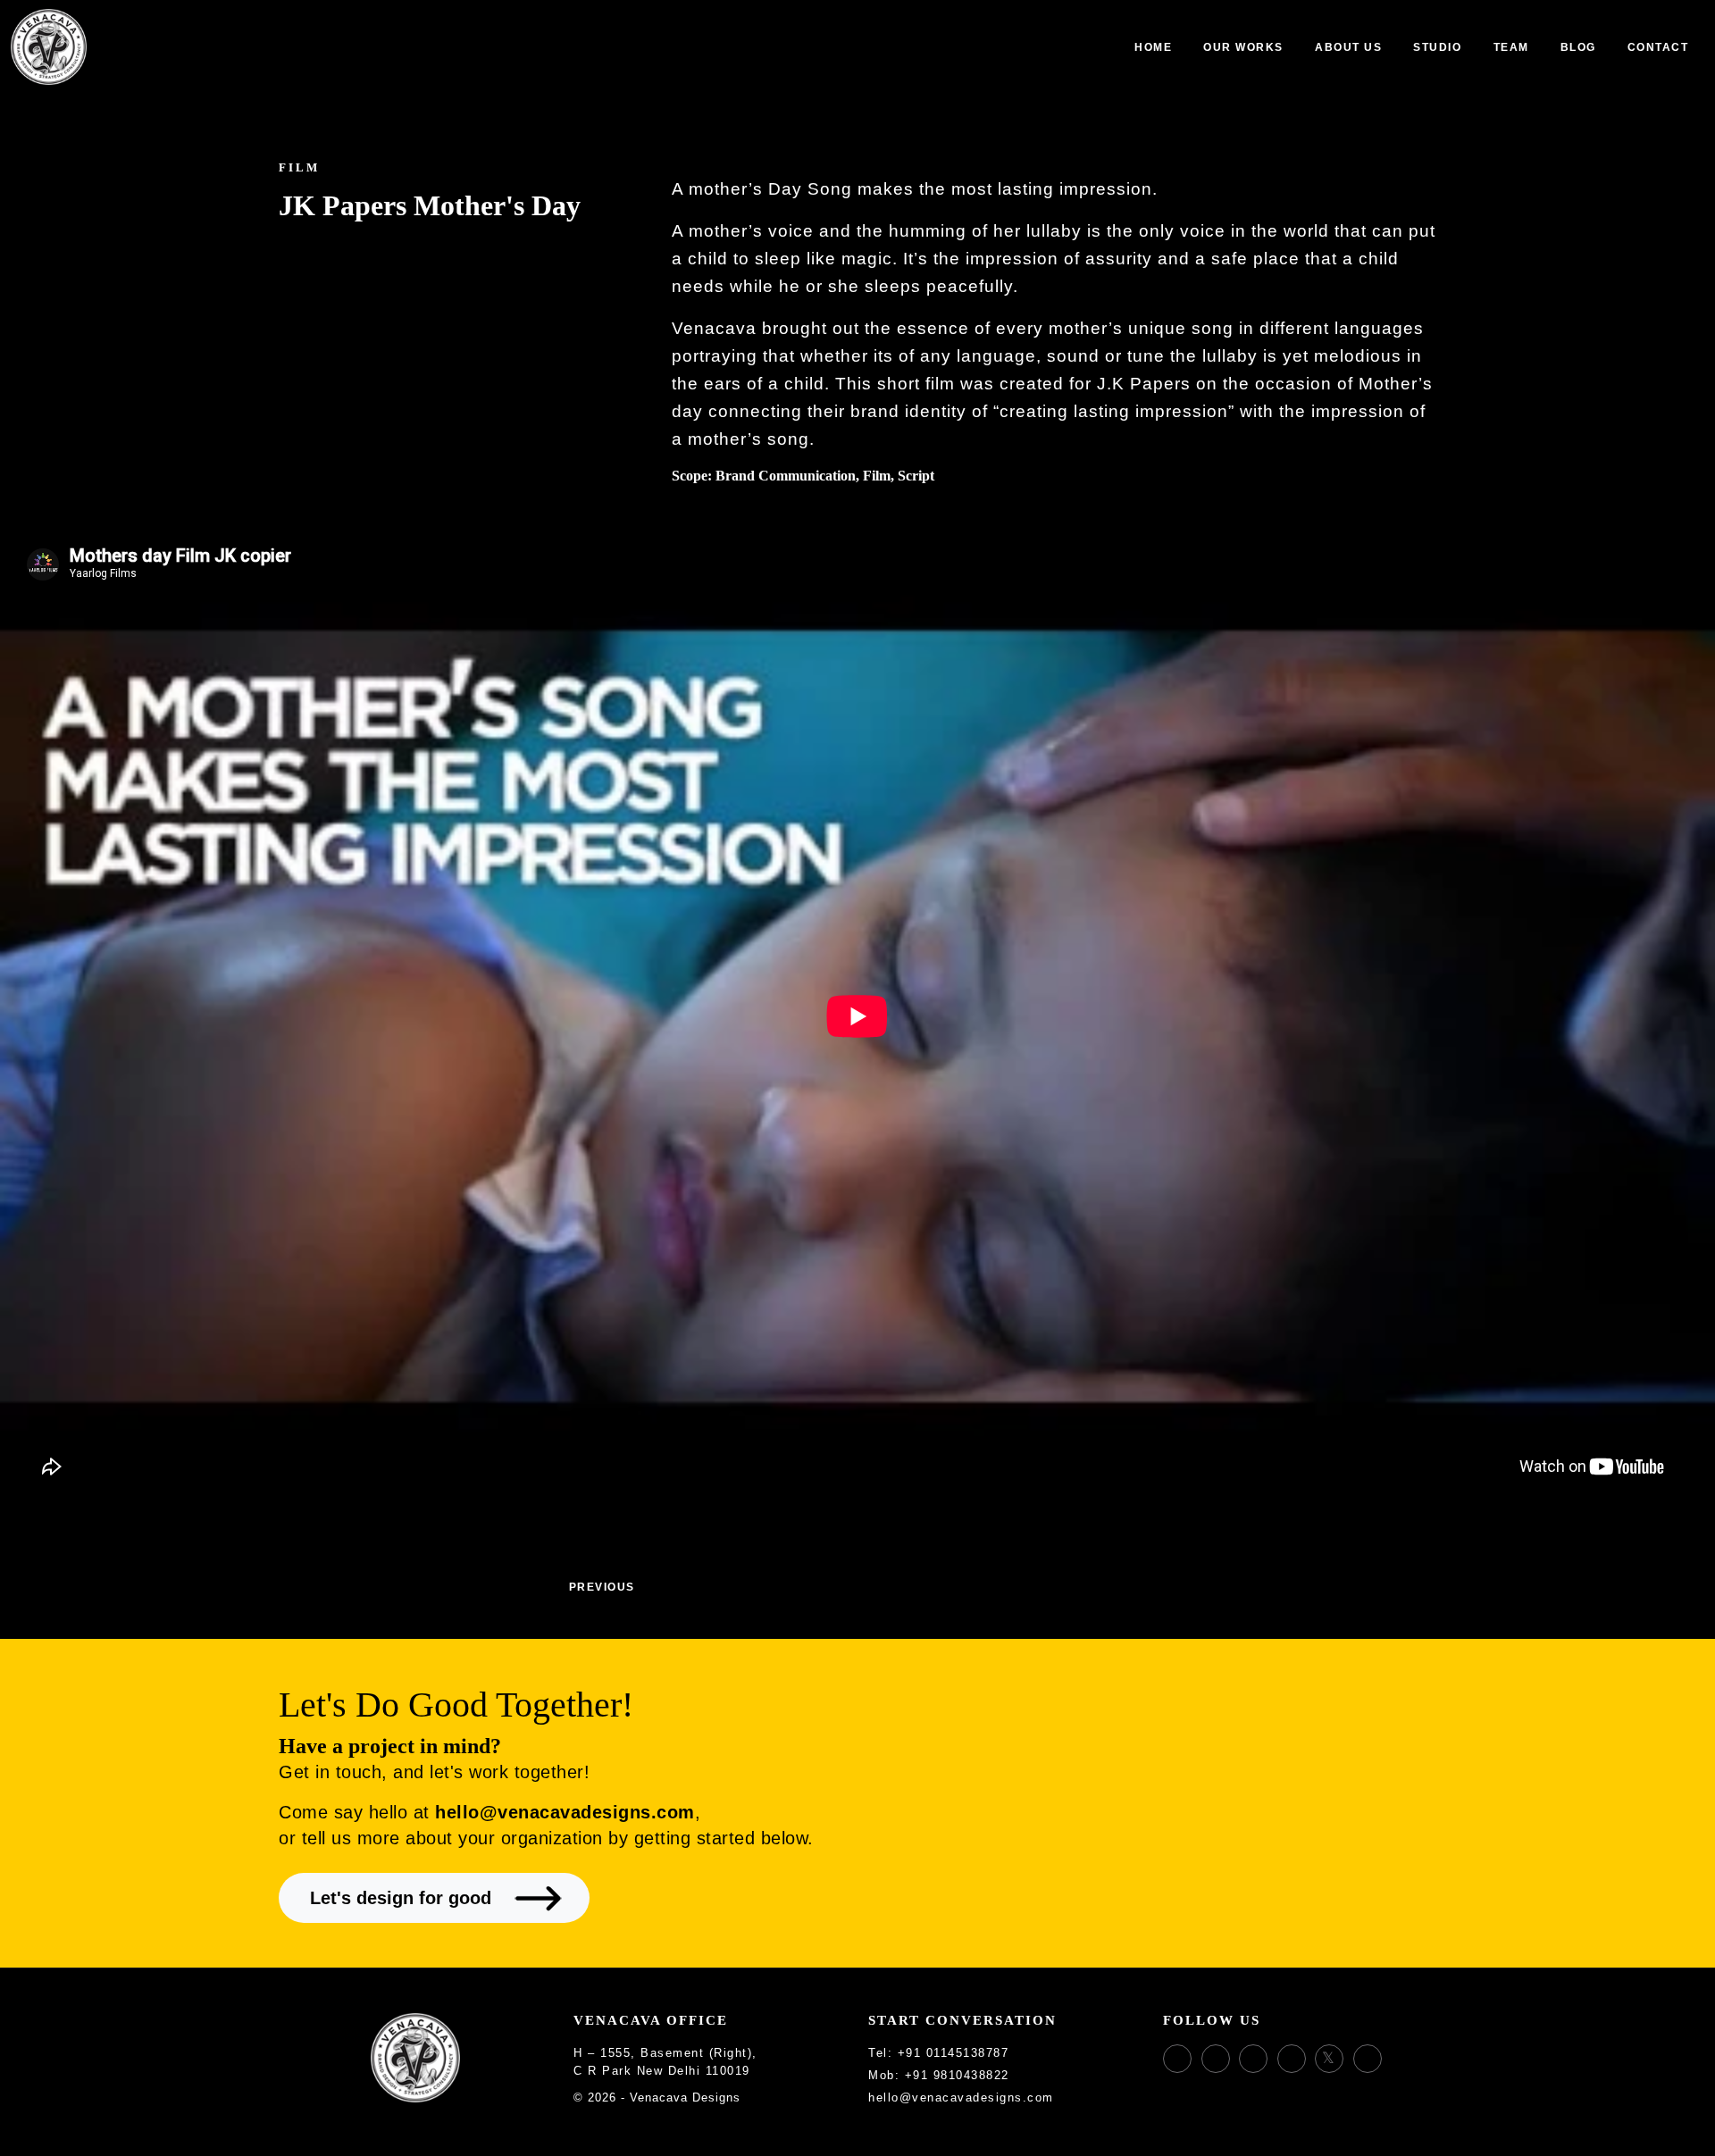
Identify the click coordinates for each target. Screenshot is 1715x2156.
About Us (1348, 47)
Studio (1437, 47)
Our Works (1243, 47)
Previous (600, 1587)
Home (1153, 47)
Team (1511, 47)
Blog (1578, 47)
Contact (1658, 47)
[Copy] (1019, 2054)
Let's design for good (401, 1898)
